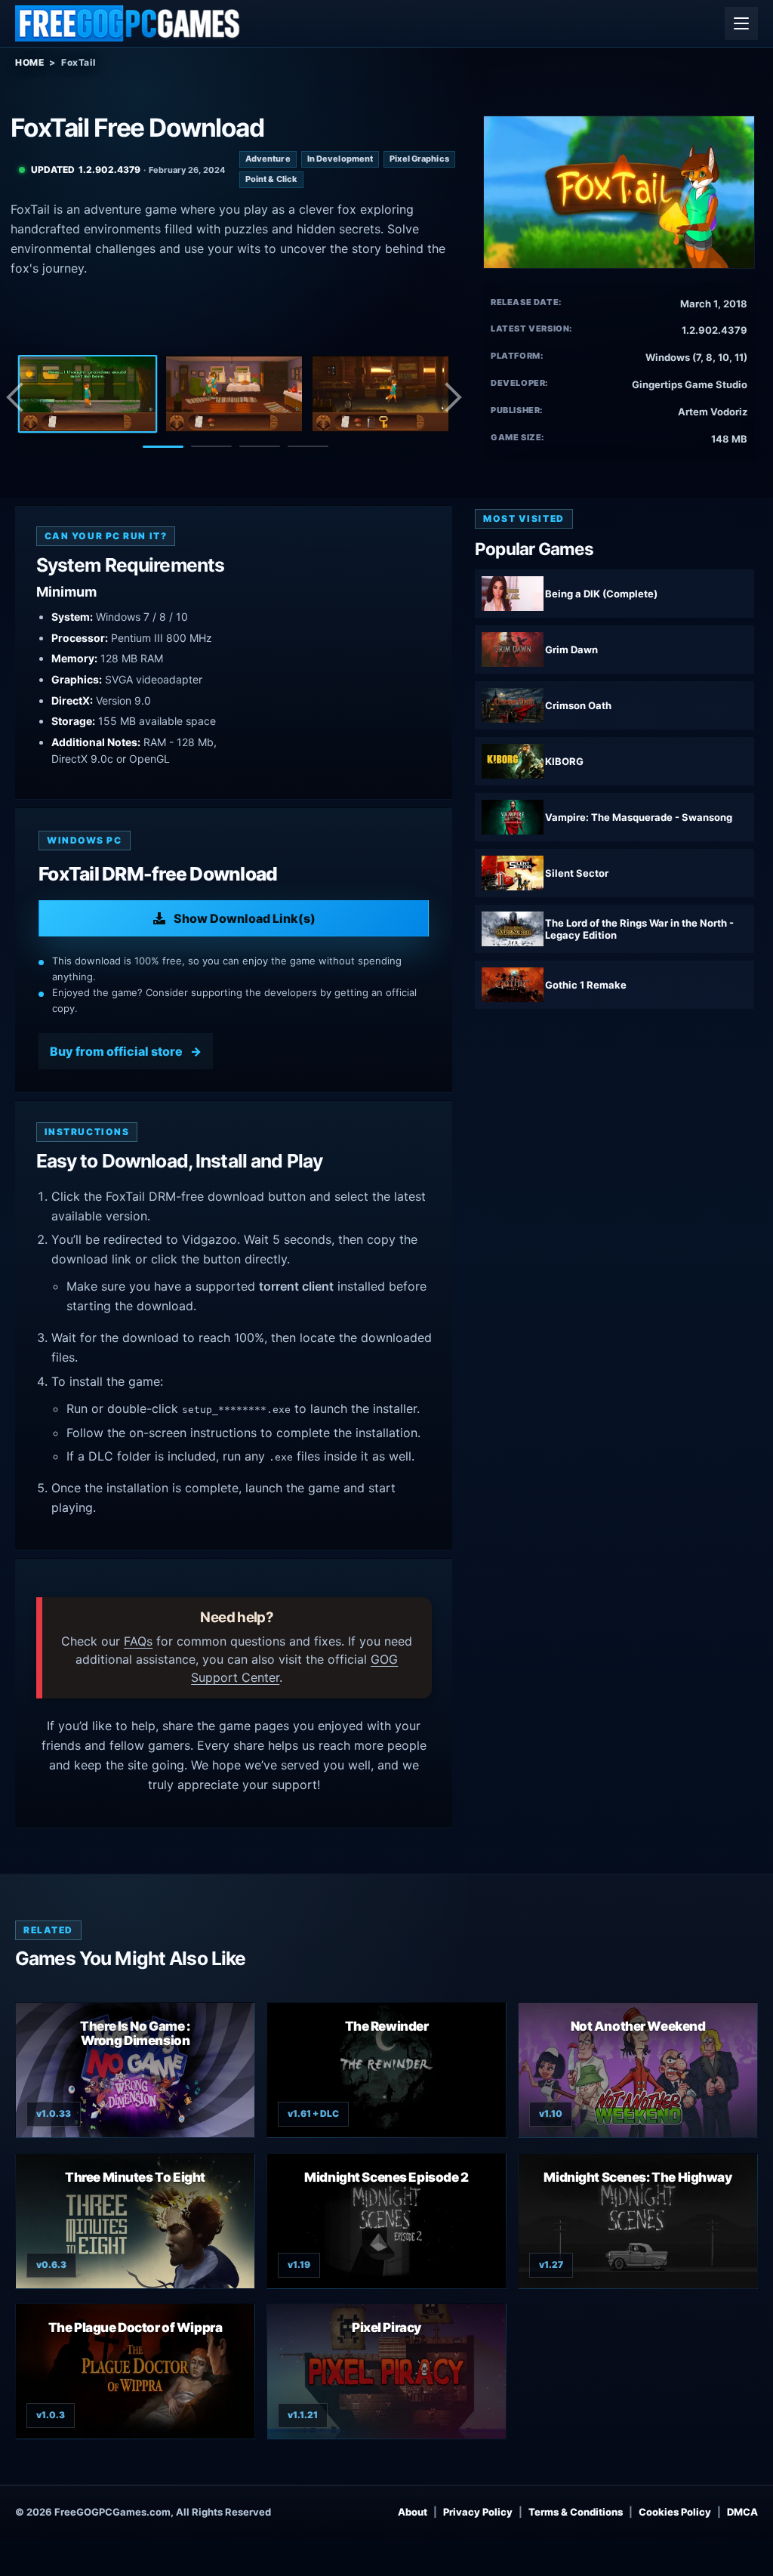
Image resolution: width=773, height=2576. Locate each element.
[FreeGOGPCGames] (128, 23)
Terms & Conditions (576, 2512)
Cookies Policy (675, 2512)
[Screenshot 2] (234, 394)
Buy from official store (116, 1051)
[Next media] (452, 397)
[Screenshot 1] (88, 394)
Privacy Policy (478, 2512)
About (413, 2512)
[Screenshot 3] (380, 394)
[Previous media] (19, 397)
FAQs (138, 1641)
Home (29, 62)
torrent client (296, 1286)
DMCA (742, 2512)
